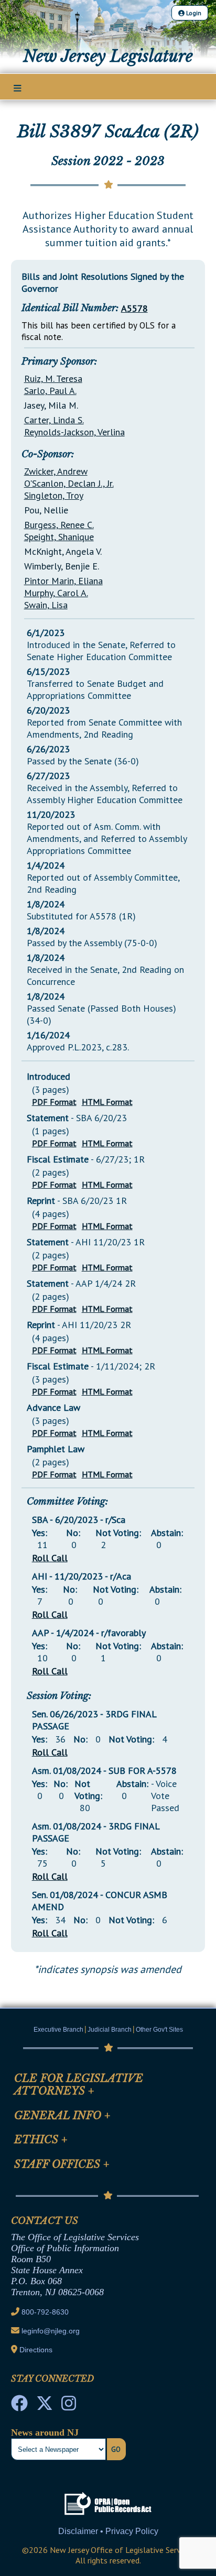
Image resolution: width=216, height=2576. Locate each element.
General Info (62, 2115)
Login (193, 13)
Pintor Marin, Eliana (63, 581)
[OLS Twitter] (45, 2406)
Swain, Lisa (46, 605)
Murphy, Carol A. (56, 593)
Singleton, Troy (54, 495)
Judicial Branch (110, 2030)
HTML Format (107, 1102)
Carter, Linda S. (54, 420)
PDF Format (54, 1102)
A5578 (134, 308)
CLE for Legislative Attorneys (79, 2085)
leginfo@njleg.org (51, 2331)
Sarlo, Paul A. (50, 391)
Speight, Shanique (59, 537)
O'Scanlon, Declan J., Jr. (69, 483)
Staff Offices (62, 2164)
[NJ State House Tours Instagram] (69, 2406)
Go (116, 2449)
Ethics (41, 2140)
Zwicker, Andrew (56, 471)
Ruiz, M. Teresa (53, 379)
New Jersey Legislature (108, 56)
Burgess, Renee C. (59, 525)
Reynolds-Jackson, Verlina (74, 432)
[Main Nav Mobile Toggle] (18, 87)
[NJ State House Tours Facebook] (19, 2406)
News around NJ (45, 2432)
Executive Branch (58, 2030)
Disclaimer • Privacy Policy (108, 2531)
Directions (36, 2350)
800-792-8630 (45, 2312)
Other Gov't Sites (159, 2030)
